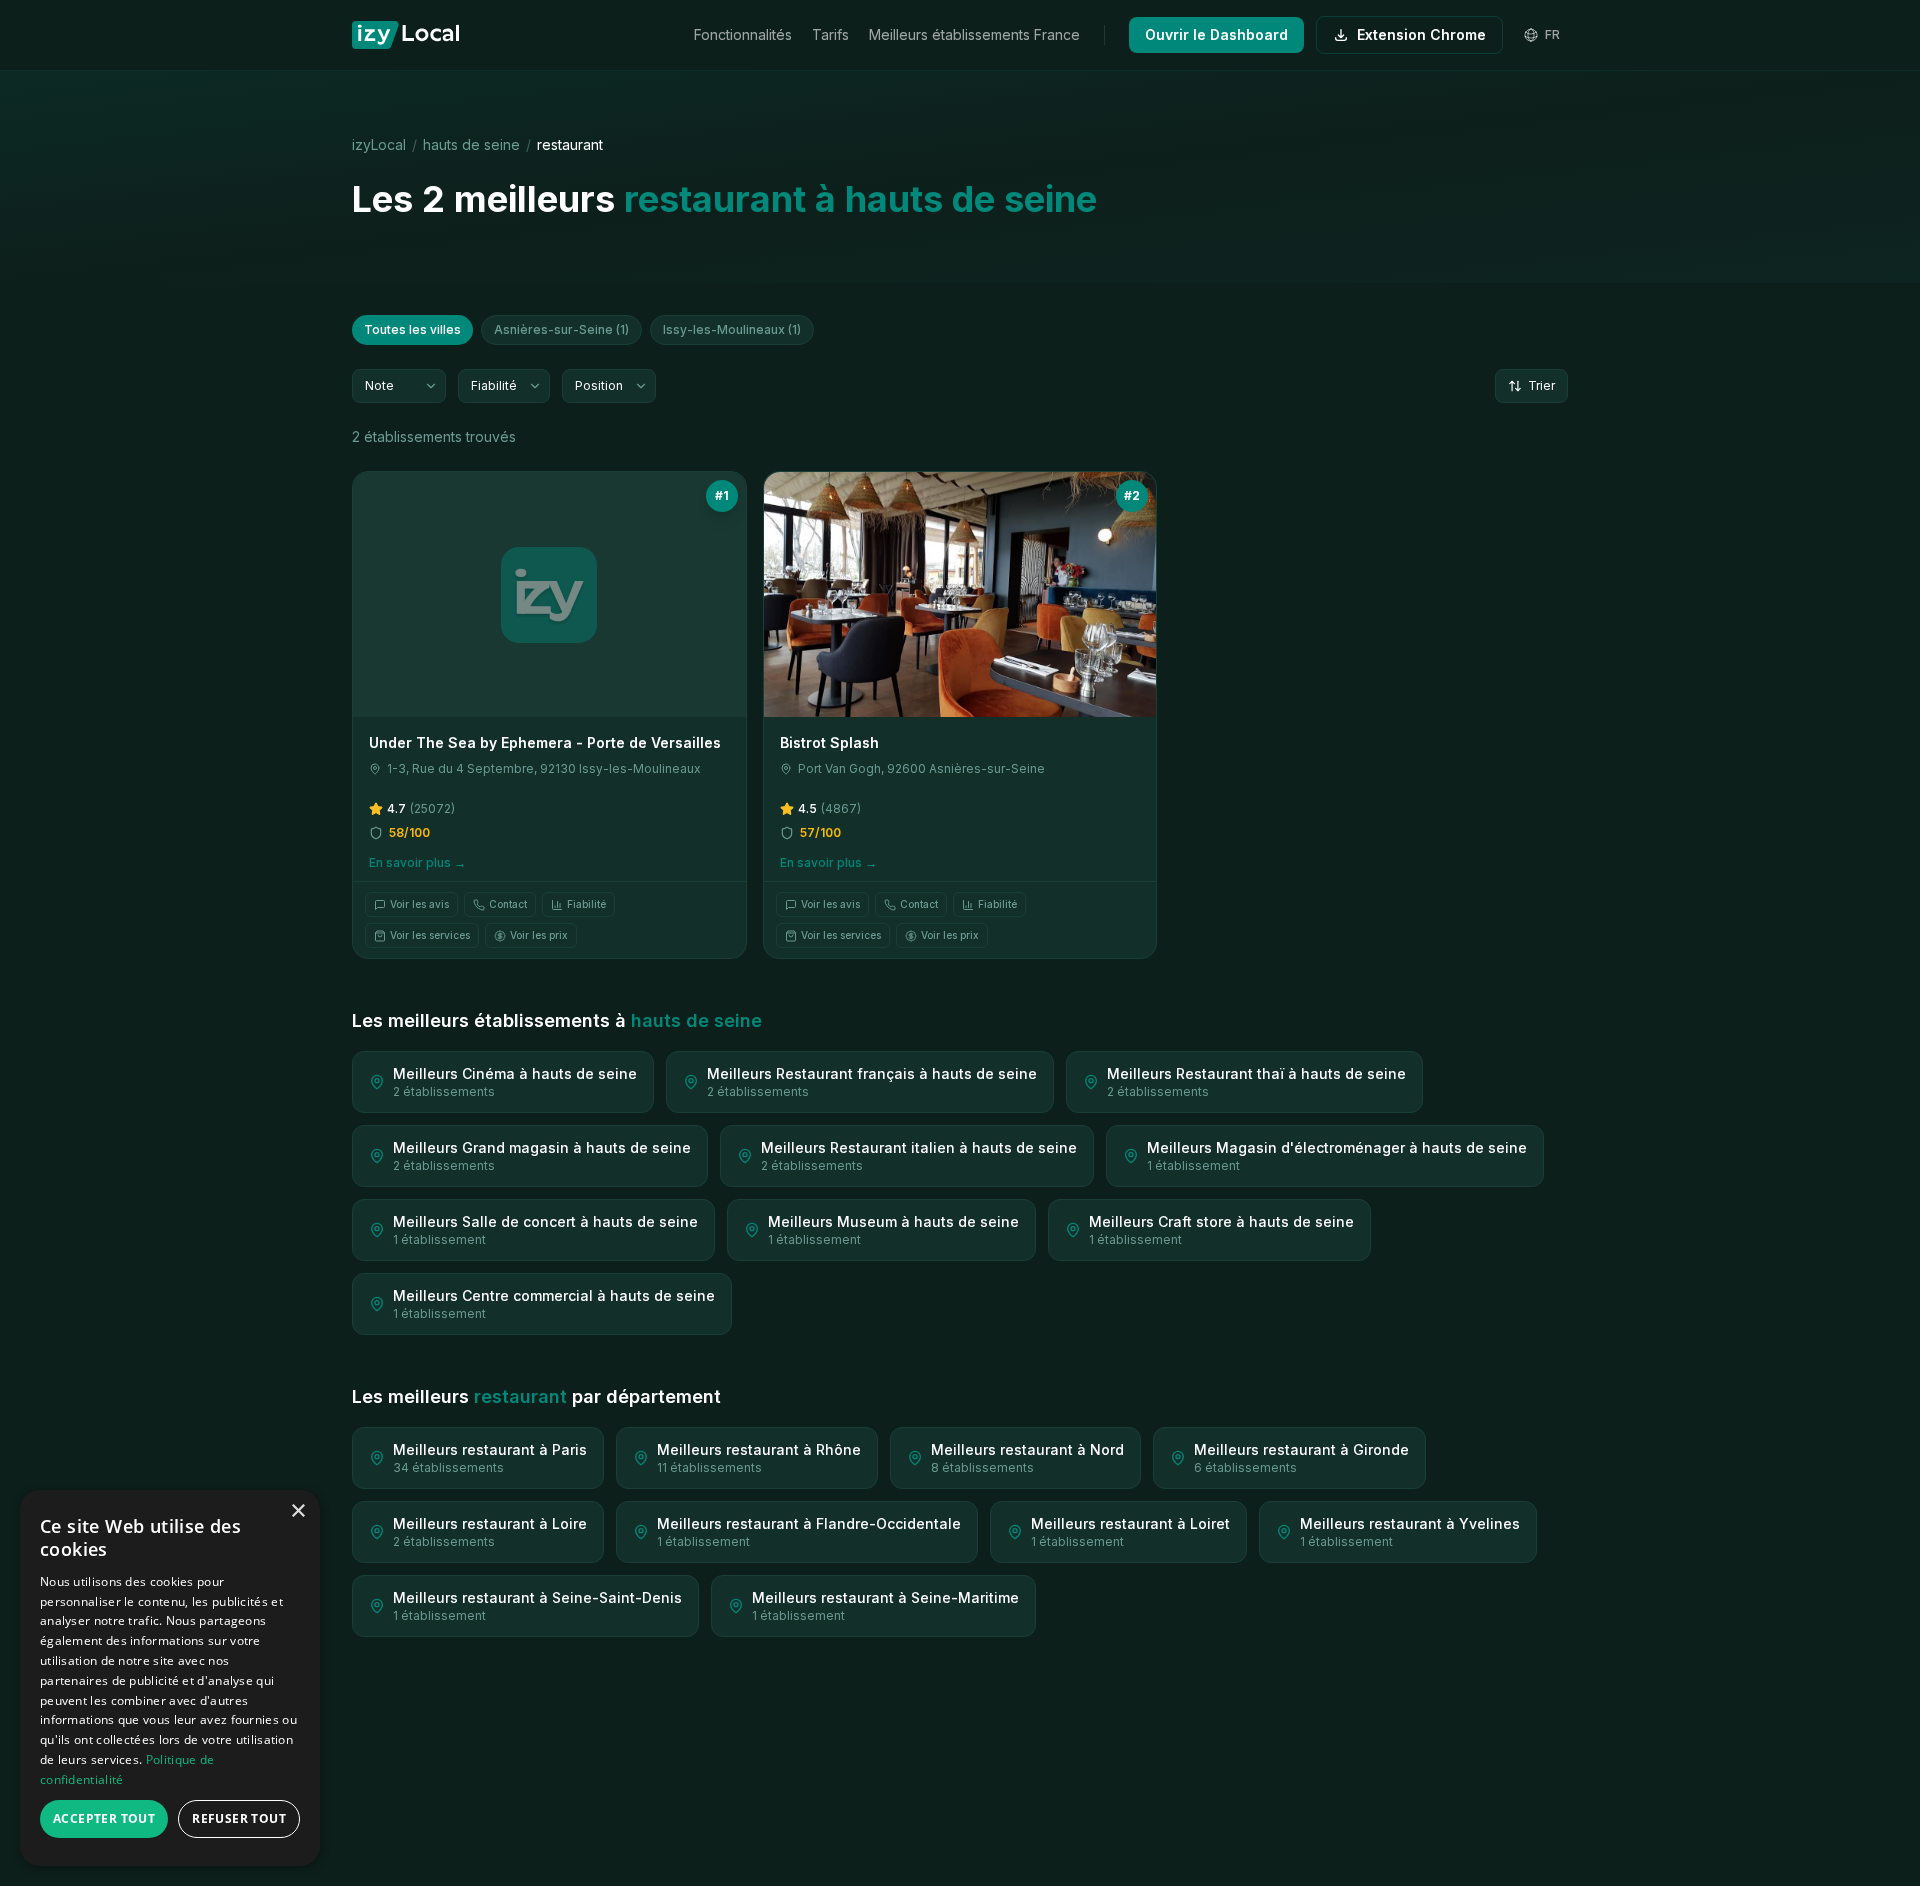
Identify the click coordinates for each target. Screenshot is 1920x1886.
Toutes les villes (412, 329)
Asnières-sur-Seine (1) (561, 329)
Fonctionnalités (743, 34)
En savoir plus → (417, 862)
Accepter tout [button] (104, 1818)
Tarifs (830, 34)
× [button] (297, 1511)
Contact (508, 904)
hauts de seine (471, 144)
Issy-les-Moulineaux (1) (732, 329)
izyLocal (379, 144)
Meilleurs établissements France (974, 34)
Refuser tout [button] (239, 1818)
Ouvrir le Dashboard (1216, 34)
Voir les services (430, 935)
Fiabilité (586, 904)
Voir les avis (419, 904)
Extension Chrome (1421, 34)
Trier (1541, 385)
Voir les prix (539, 935)
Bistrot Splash (829, 742)
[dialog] (170, 1678)
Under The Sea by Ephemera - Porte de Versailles (545, 742)
